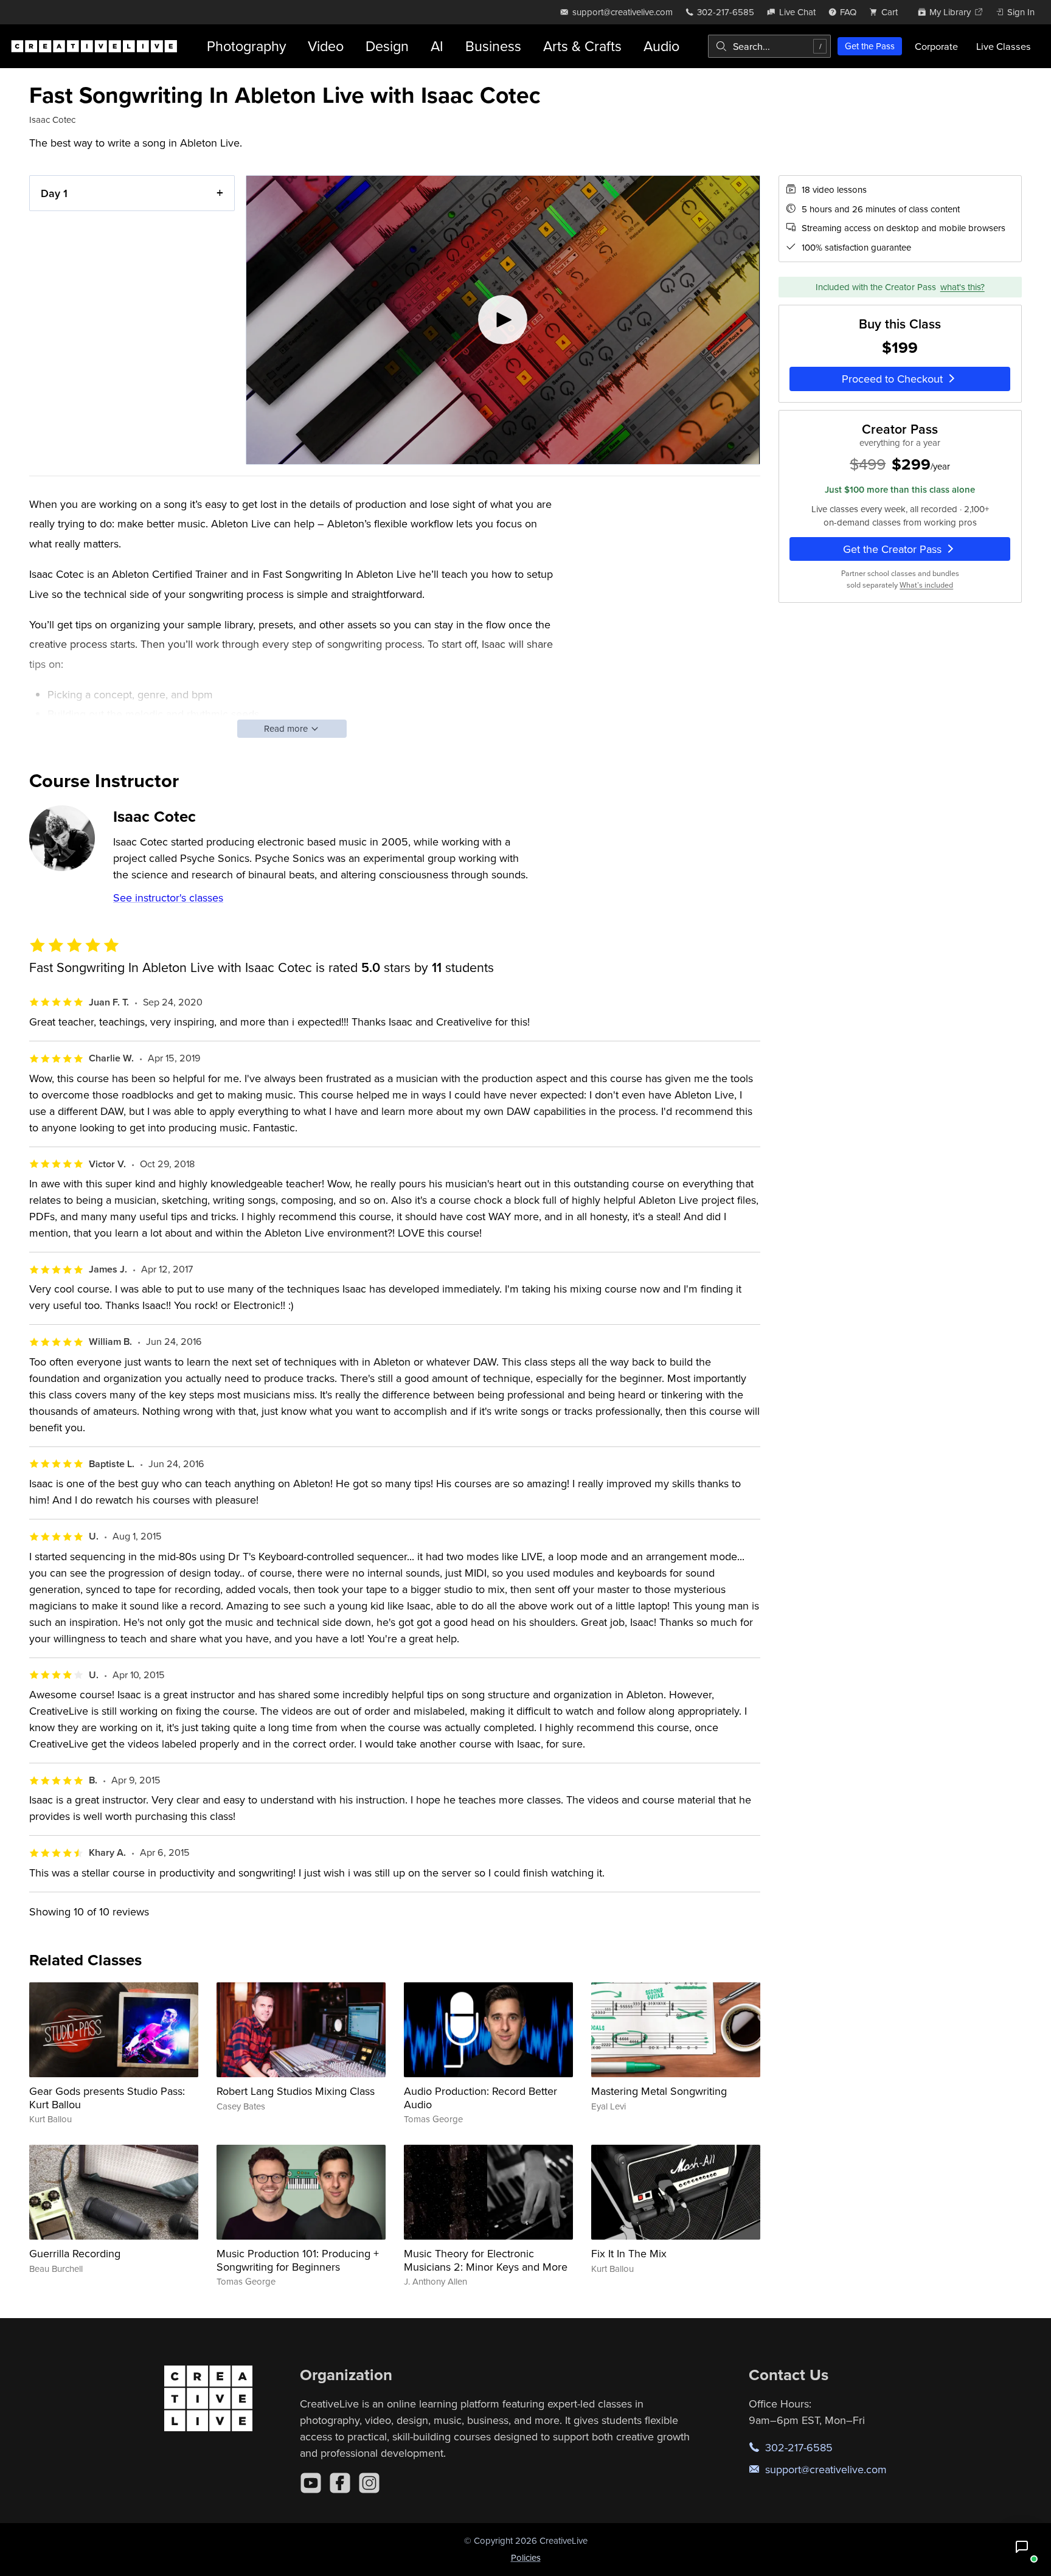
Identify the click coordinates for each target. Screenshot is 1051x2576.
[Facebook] (340, 2483)
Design (387, 46)
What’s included (926, 585)
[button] (1022, 2547)
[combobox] (769, 46)
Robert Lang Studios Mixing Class (296, 2091)
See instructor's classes (168, 897)
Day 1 (54, 193)
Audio (661, 46)
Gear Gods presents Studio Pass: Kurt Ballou (107, 2098)
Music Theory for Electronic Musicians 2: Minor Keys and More (486, 2260)
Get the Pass (870, 46)
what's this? (963, 287)
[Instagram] (369, 2483)
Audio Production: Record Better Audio (480, 2098)
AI (437, 46)
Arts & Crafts (582, 46)
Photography (246, 46)
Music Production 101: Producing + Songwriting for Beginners (298, 2260)
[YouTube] (311, 2483)
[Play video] (503, 320)
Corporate (936, 46)
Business (493, 46)
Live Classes (1004, 46)
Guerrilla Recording (75, 2253)
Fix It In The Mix (629, 2253)
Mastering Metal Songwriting (659, 2091)
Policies (526, 2557)
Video (326, 46)
